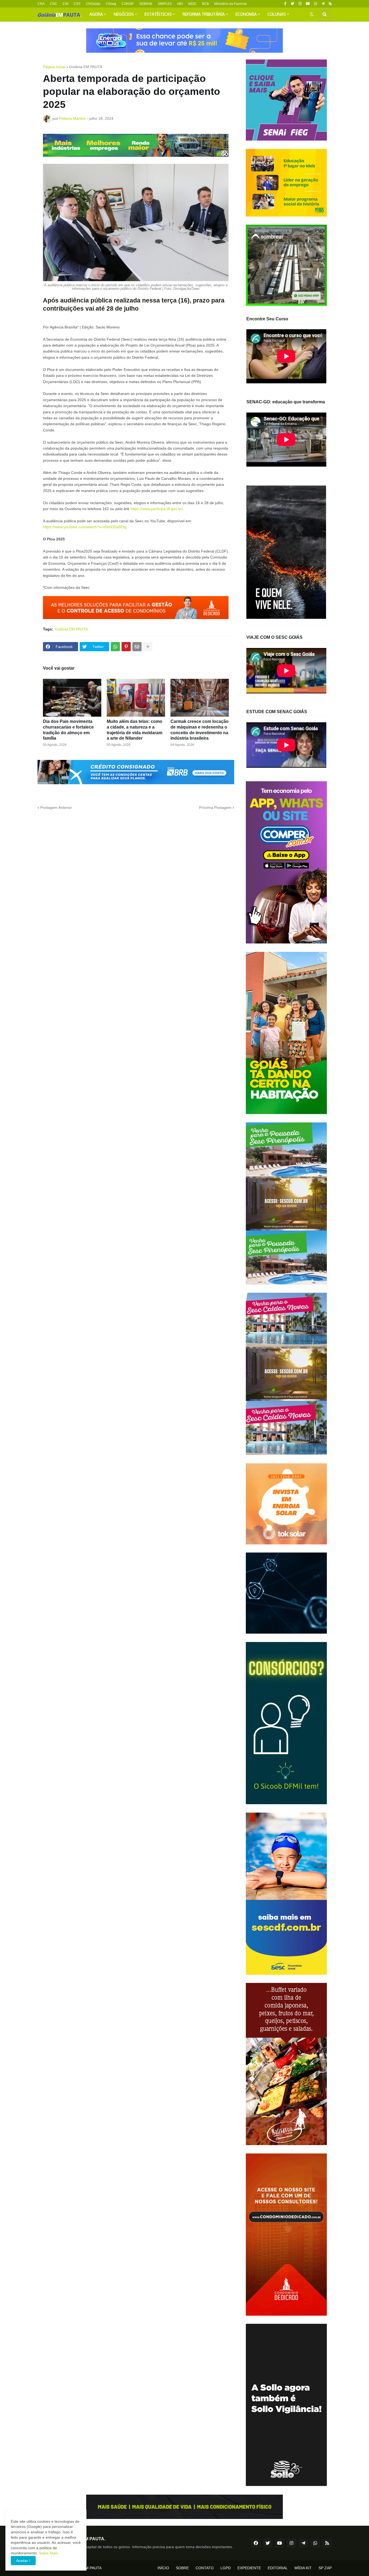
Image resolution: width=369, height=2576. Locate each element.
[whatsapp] (316, 4)
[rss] (330, 4)
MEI (180, 4)
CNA (41, 4)
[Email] (137, 647)
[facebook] (256, 2543)
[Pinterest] (126, 647)
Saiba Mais (48, 2553)
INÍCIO (163, 2568)
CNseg (111, 4)
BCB (205, 4)
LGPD (226, 2568)
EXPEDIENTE (249, 2568)
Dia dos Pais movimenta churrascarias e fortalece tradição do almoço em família (68, 730)
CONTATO (205, 2568)
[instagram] (300, 4)
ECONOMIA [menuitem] (246, 15)
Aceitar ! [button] (23, 2561)
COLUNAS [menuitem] (277, 15)
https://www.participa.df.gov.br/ (157, 509)
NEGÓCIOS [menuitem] (124, 15)
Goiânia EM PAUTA (86, 67)
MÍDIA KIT (303, 2568)
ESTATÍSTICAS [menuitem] (158, 15)
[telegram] (323, 4)
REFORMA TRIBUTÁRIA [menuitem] (204, 15)
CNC (54, 4)
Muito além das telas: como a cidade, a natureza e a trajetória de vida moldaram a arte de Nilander (135, 730)
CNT (77, 4)
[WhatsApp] (115, 647)
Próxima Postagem (215, 807)
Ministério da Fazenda (231, 4)
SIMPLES (165, 4)
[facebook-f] (285, 4)
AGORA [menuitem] (96, 15)
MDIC (192, 4)
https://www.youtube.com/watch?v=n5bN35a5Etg (85, 527)
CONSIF (128, 4)
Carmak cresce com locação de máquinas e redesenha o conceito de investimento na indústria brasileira (199, 730)
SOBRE (182, 2568)
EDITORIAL (278, 2568)
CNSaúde (93, 4)
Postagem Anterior (56, 807)
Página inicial (54, 67)
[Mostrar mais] (148, 647)
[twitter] (292, 4)
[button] (312, 15)
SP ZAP (325, 2568)
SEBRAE (146, 4)
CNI (66, 4)
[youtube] (308, 4)
